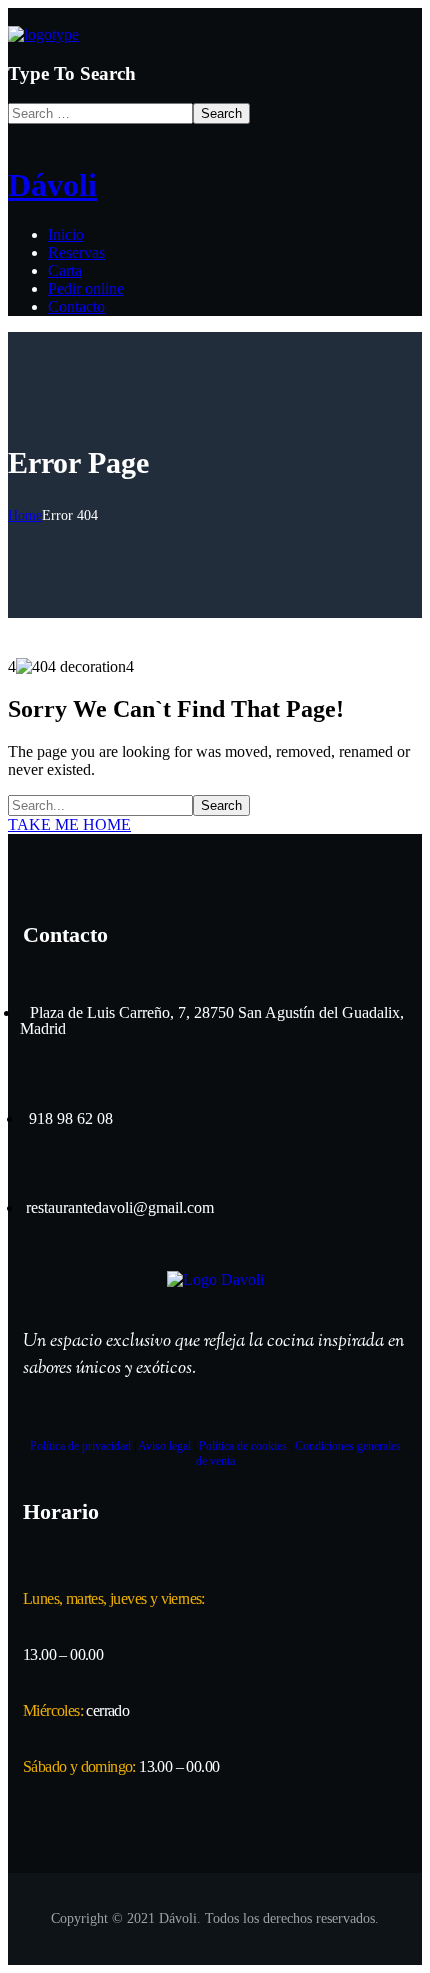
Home (25, 515)
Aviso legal (164, 1446)
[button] (215, 825)
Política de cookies (243, 1446)
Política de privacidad (80, 1446)
